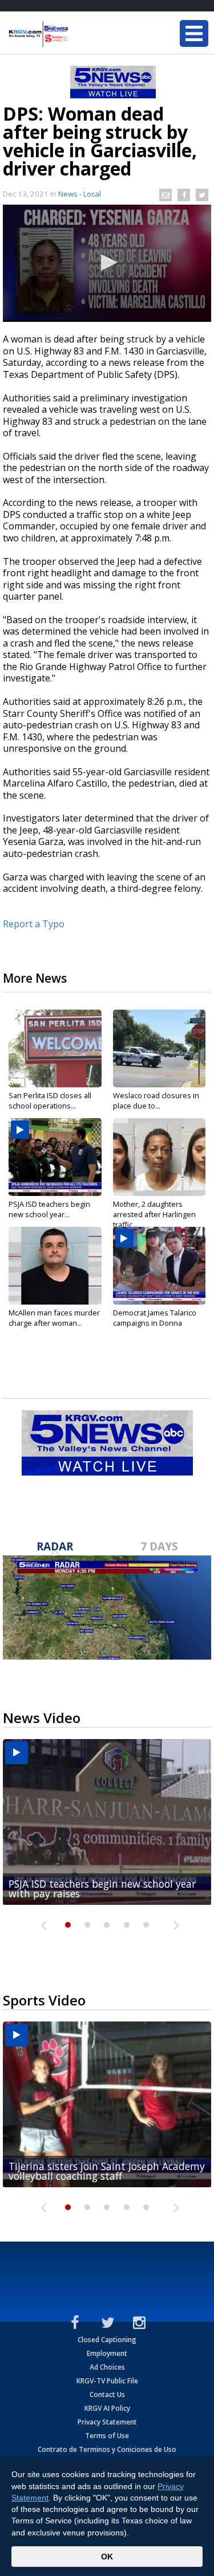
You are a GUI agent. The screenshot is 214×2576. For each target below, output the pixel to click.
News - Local (80, 194)
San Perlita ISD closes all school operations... (50, 1100)
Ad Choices (107, 2367)
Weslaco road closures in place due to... (156, 1100)
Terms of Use (107, 2436)
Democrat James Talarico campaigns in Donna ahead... (155, 1323)
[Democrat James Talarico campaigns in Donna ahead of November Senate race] (160, 1266)
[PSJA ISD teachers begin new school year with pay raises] (55, 1157)
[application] (107, 263)
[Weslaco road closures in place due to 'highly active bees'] (160, 1048)
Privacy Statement (107, 2422)
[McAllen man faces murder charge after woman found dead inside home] (55, 1266)
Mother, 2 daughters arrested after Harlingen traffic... (154, 1214)
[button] (107, 262)
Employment (107, 2353)
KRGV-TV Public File (107, 2381)
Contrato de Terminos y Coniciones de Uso (107, 2449)
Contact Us (107, 2394)
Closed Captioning (107, 2340)
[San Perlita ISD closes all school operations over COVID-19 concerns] (55, 1048)
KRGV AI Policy (107, 2408)
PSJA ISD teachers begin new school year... (49, 1209)
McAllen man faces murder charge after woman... (54, 1318)
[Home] (77, 34)
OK (107, 2557)
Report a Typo (34, 924)
